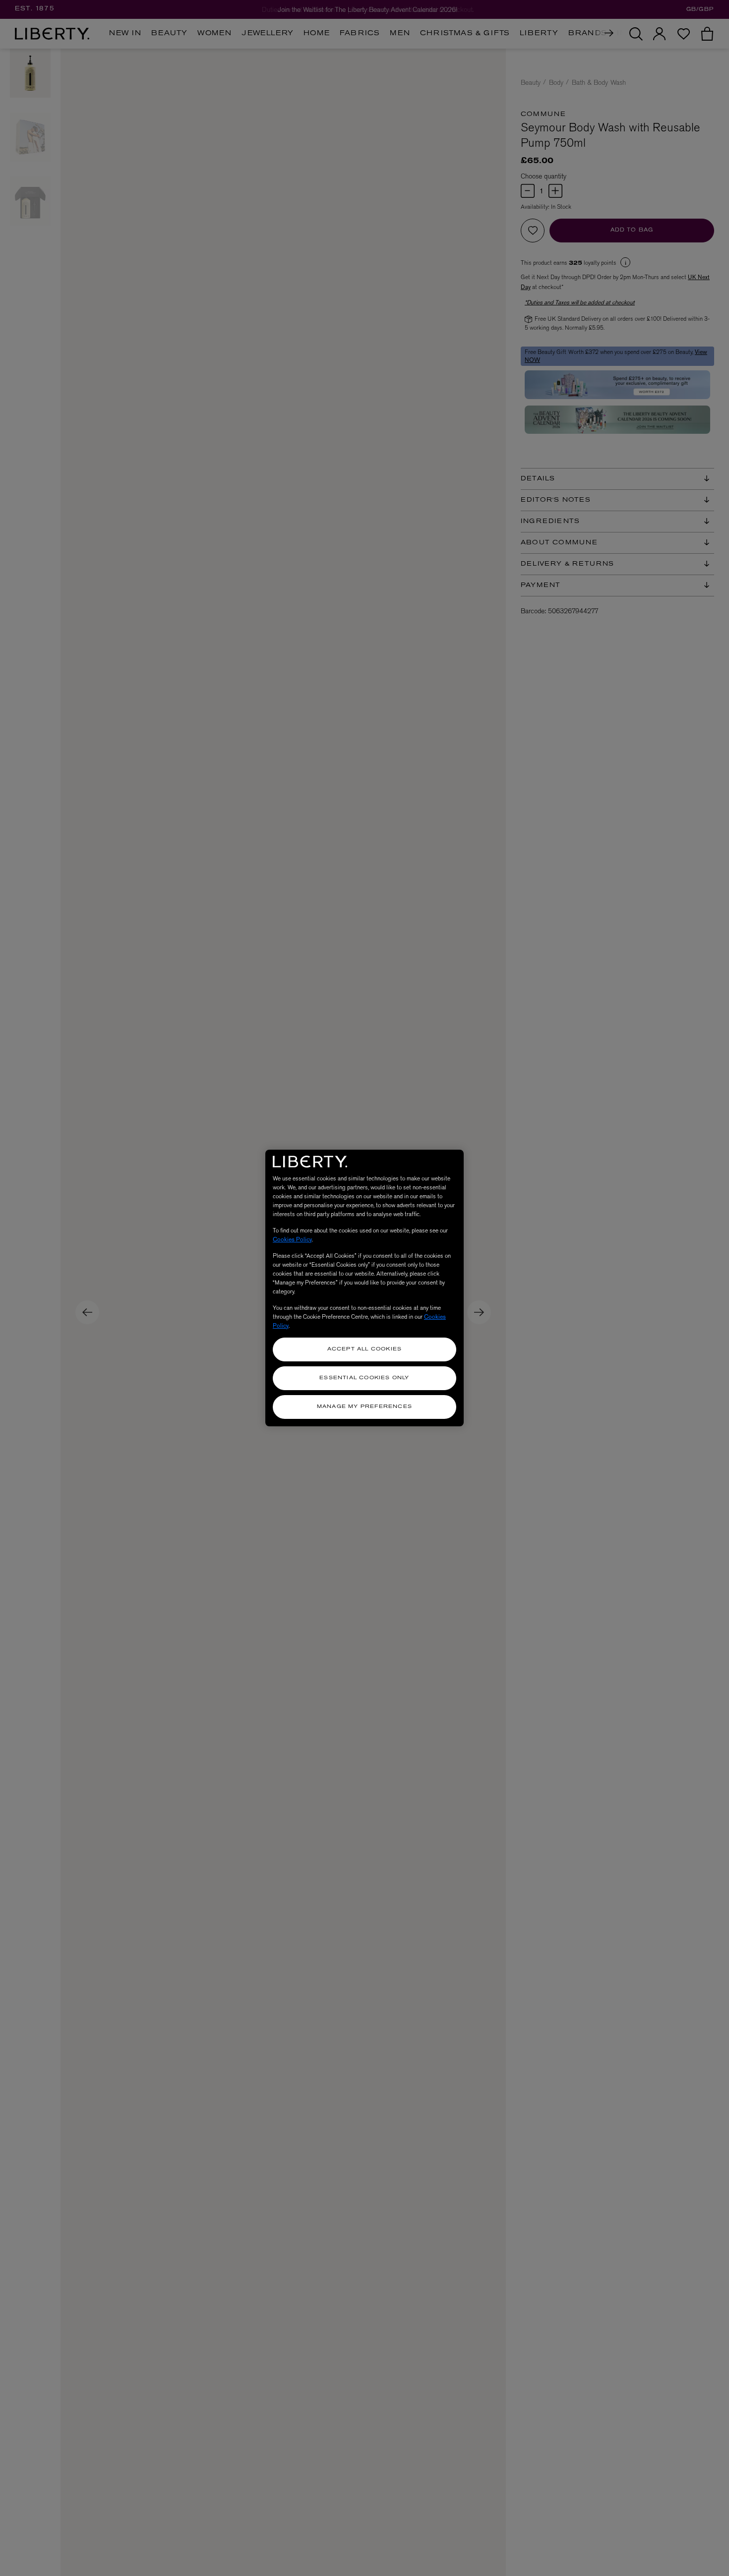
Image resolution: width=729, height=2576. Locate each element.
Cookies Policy (292, 1239)
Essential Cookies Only (364, 1378)
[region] (364, 1288)
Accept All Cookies (365, 1349)
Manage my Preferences (364, 1407)
